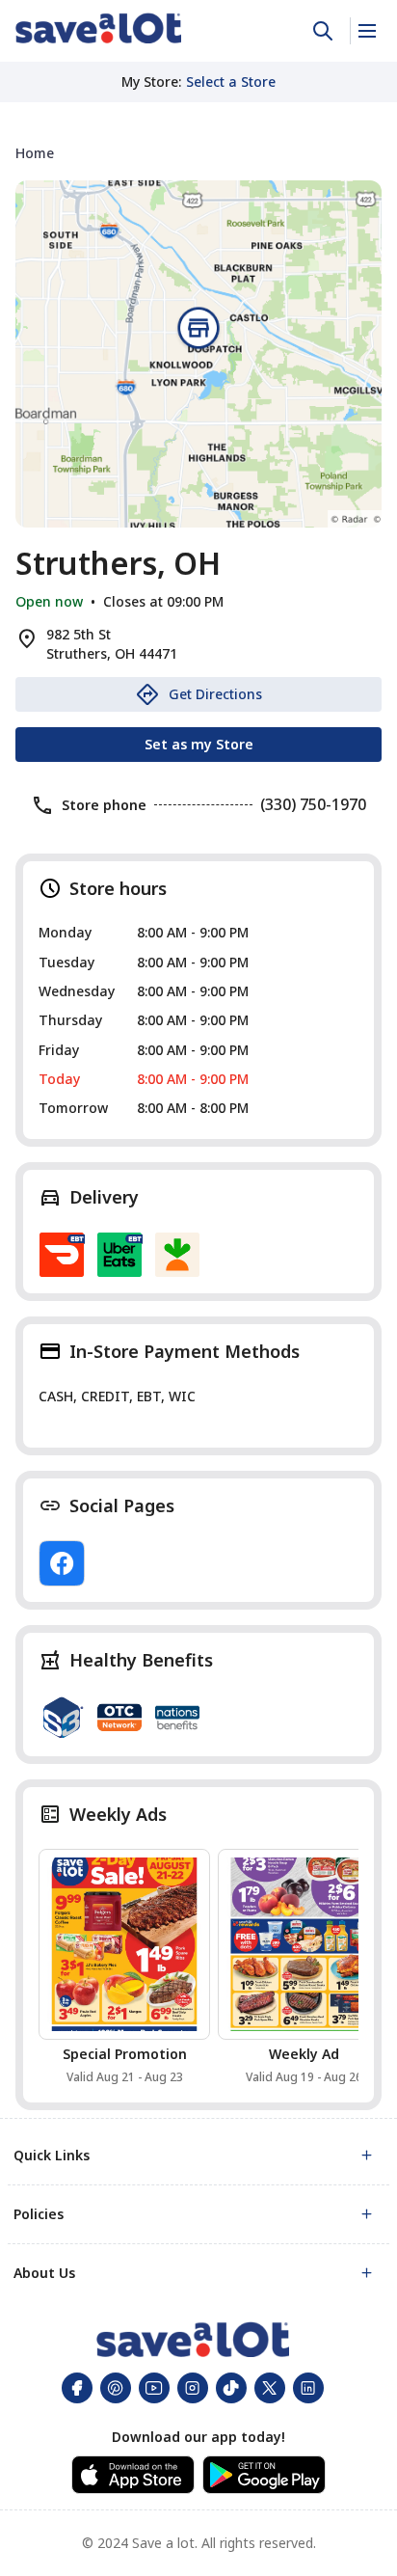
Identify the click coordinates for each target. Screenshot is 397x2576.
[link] (98, 28)
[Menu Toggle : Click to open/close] (366, 31)
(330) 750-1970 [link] (313, 804)
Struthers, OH (118, 563)
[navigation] (198, 153)
